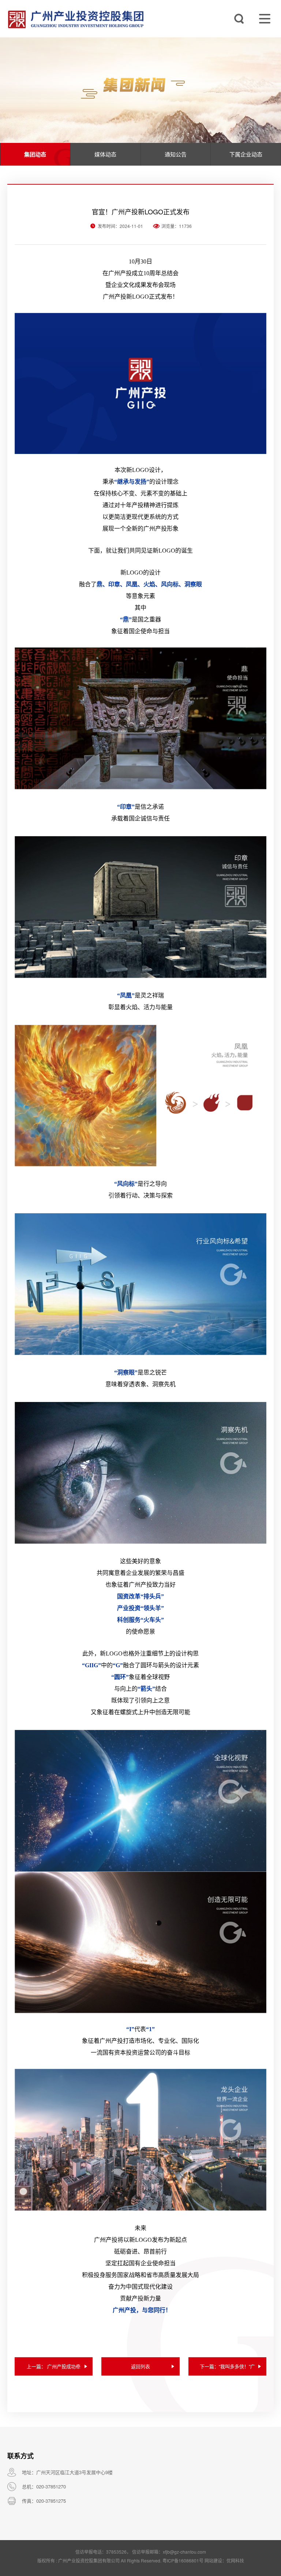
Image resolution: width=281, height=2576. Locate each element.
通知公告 (176, 154)
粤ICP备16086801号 (183, 2560)
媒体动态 (105, 154)
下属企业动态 (246, 154)
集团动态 (35, 154)
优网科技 (235, 2560)
